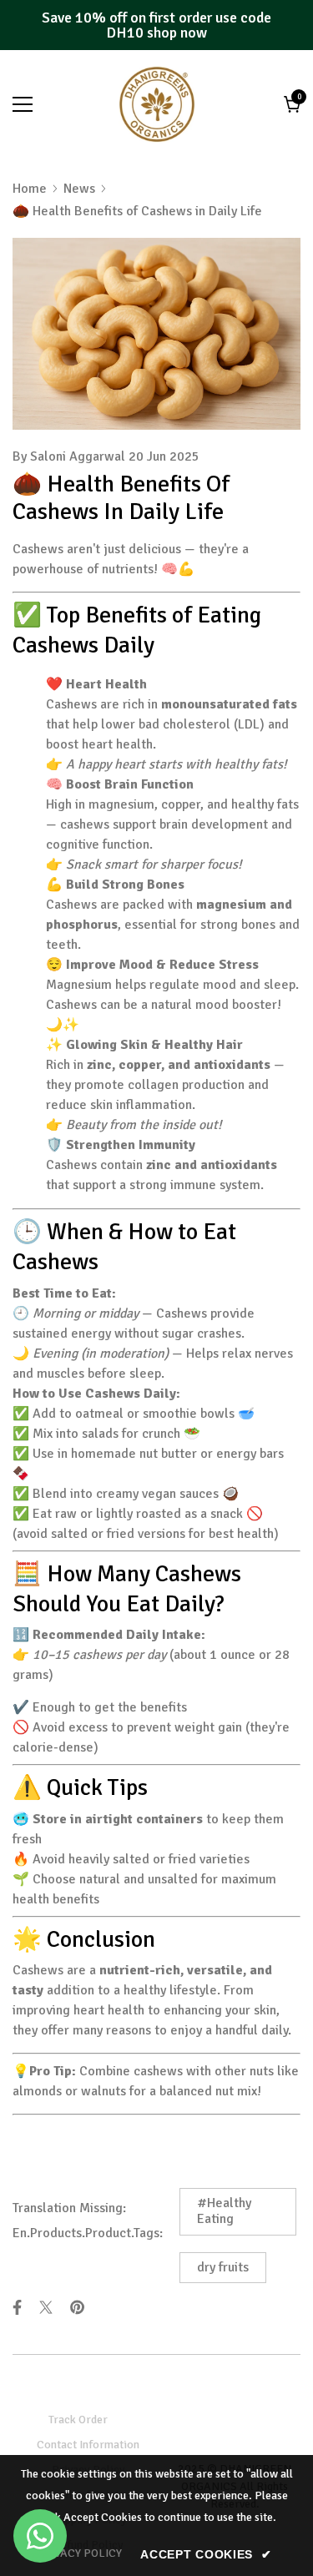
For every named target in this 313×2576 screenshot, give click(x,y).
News (79, 189)
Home (30, 189)
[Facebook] (17, 2307)
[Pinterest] (77, 2307)
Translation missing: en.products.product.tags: (88, 2221)
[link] (79, 2553)
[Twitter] (46, 2307)
